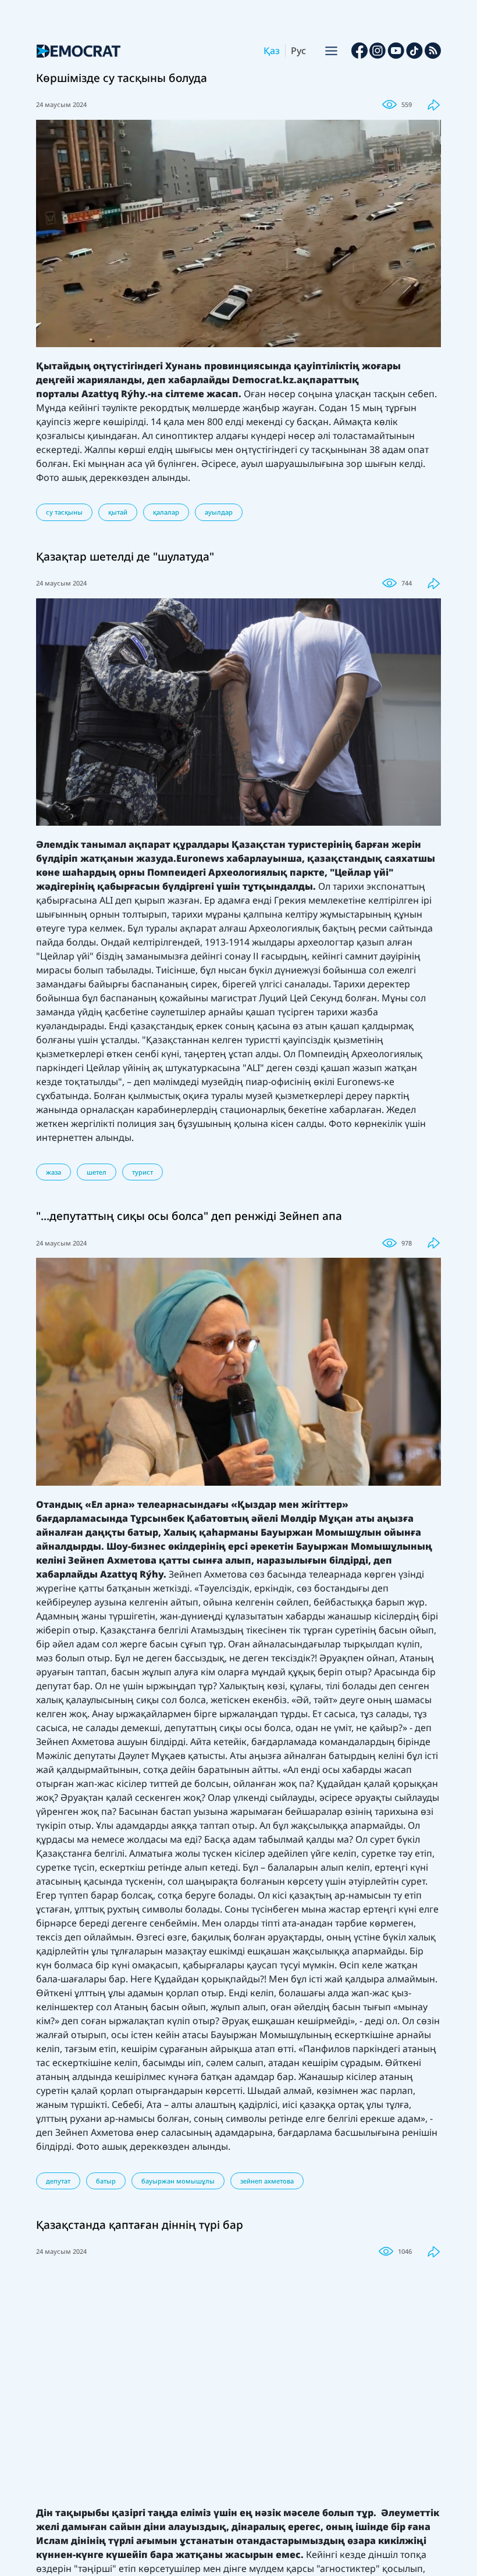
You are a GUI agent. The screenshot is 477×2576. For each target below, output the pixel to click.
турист (143, 1172)
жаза (54, 1172)
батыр (106, 2181)
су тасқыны (64, 512)
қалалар (166, 512)
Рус (298, 51)
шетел (97, 1172)
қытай (118, 512)
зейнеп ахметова (267, 2181)
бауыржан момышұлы (178, 2181)
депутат (58, 2181)
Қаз (272, 51)
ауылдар (219, 512)
